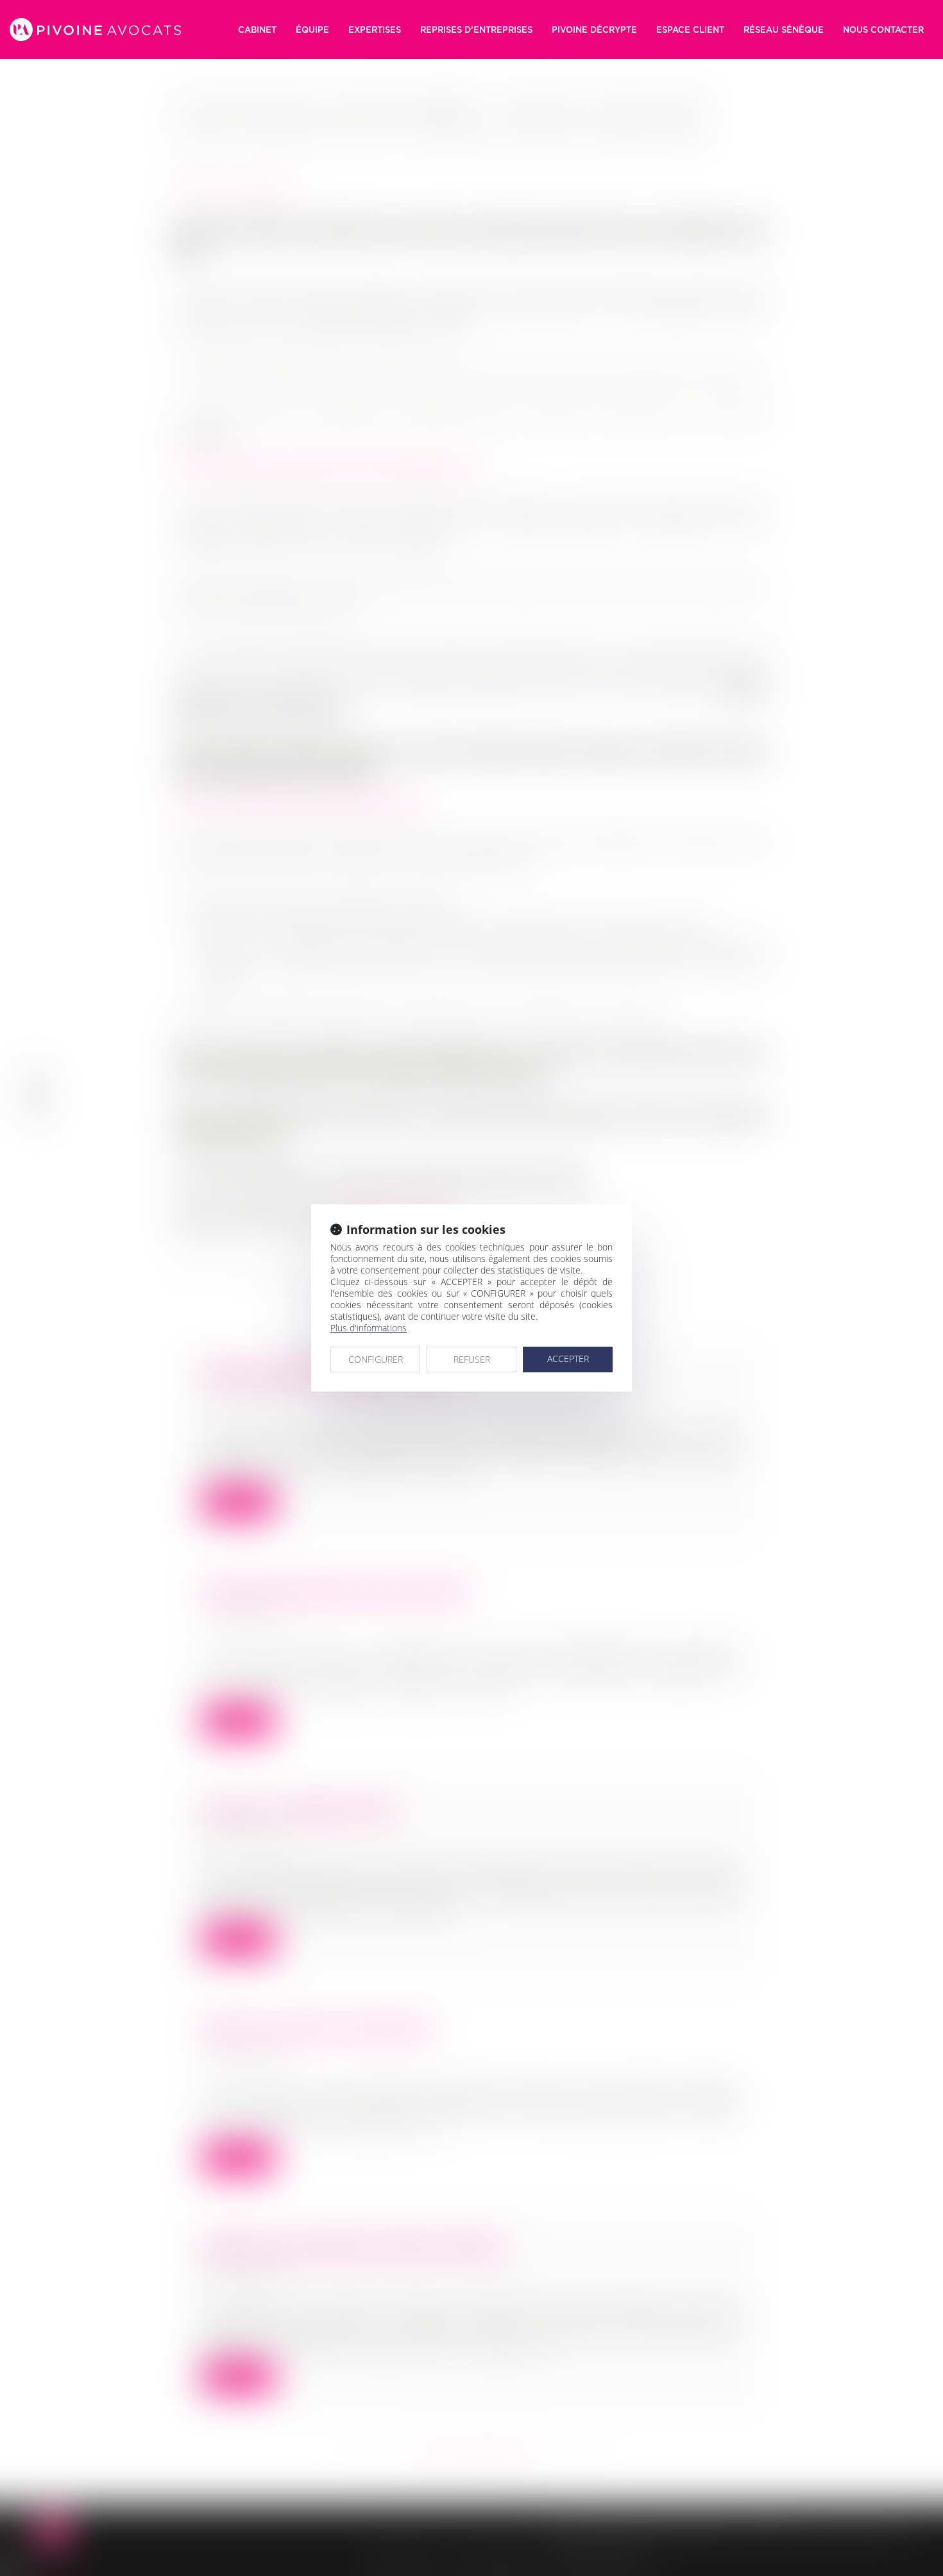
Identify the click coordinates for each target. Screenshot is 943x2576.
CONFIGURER (376, 1359)
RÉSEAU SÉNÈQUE (784, 29)
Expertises (375, 29)
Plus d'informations (369, 1328)
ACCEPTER (568, 1359)
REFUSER (472, 1359)
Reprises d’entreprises (476, 29)
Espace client (690, 29)
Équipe (312, 29)
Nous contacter (883, 29)
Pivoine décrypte (594, 29)
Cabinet (257, 29)
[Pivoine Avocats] (95, 29)
